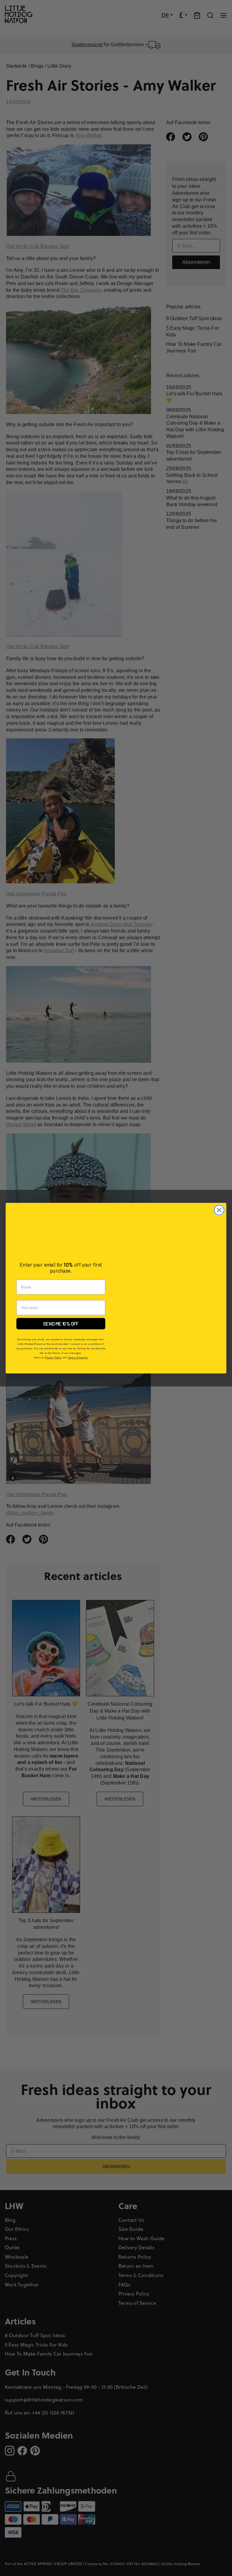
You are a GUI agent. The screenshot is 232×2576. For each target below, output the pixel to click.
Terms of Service (78, 1357)
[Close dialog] (219, 1210)
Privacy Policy (53, 1357)
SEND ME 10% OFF (61, 1323)
